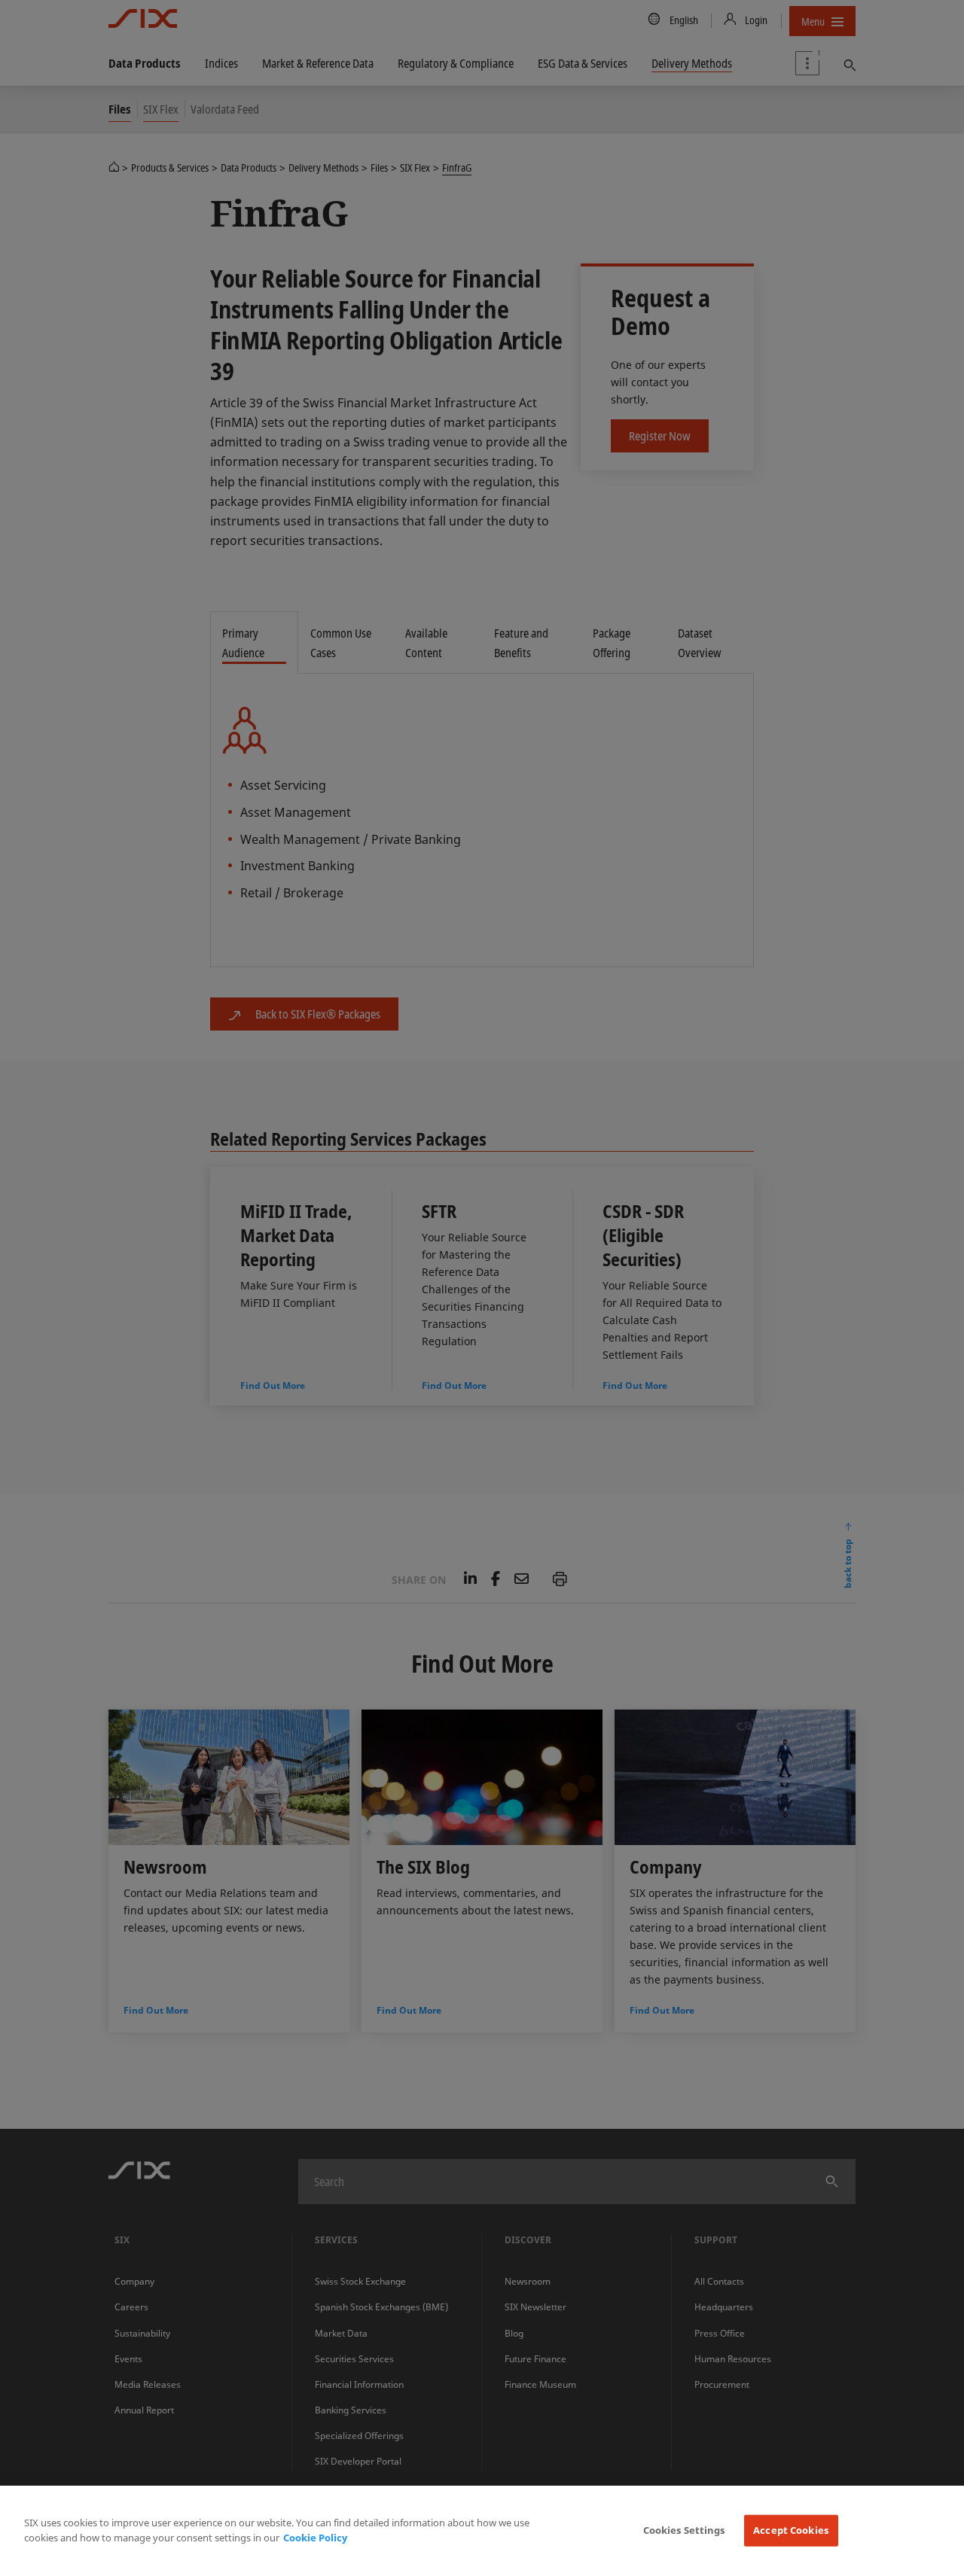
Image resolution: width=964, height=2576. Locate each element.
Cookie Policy (315, 2538)
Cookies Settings (684, 2530)
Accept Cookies (791, 2530)
